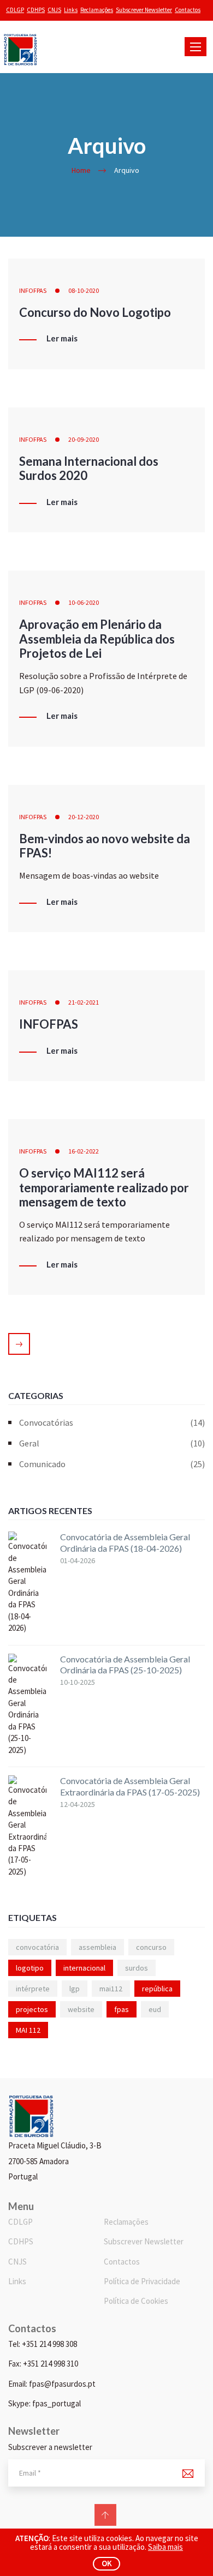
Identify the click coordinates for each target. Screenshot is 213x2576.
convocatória (37, 1947)
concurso (151, 1947)
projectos (32, 2009)
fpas (122, 2009)
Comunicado (112, 1464)
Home (81, 170)
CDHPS (36, 10)
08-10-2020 (84, 290)
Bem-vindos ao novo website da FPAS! (105, 846)
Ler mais (62, 339)
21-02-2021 (84, 1002)
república (157, 1989)
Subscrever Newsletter (144, 10)
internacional (84, 1968)
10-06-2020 (84, 602)
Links (71, 10)
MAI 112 (28, 2030)
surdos (137, 1968)
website (81, 2009)
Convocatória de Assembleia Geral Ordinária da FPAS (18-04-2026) (125, 1542)
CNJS (54, 10)
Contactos (188, 10)
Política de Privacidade (142, 2281)
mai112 (111, 1989)
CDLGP (15, 10)
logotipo (30, 1968)
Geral (112, 1443)
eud (155, 2009)
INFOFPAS (33, 290)
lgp (75, 1989)
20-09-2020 (84, 439)
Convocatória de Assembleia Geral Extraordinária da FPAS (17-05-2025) (130, 1786)
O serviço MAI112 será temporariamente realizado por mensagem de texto (104, 1187)
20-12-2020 (84, 817)
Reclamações (97, 10)
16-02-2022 (84, 1151)
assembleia (97, 1947)
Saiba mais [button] (165, 2547)
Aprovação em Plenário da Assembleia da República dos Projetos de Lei (97, 639)
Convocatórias (112, 1422)
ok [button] (107, 2563)
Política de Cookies (136, 2301)
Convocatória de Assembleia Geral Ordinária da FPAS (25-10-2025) (125, 1665)
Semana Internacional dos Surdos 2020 (89, 468)
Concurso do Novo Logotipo (95, 312)
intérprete (33, 1989)
